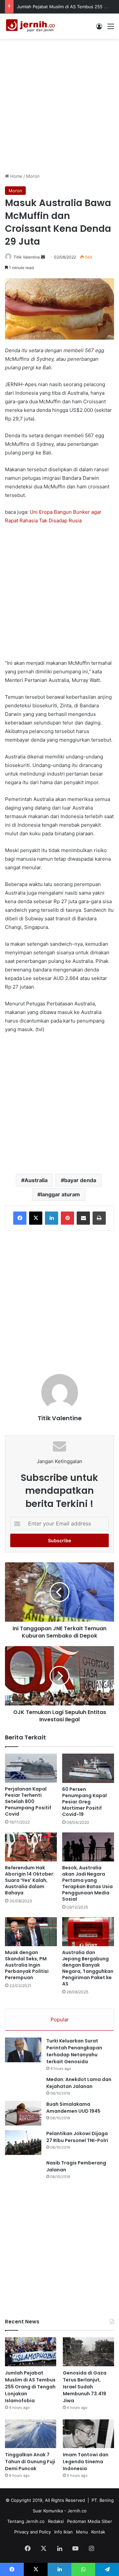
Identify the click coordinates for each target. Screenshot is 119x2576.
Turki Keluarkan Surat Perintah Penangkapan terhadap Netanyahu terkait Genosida (74, 2051)
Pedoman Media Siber (90, 2521)
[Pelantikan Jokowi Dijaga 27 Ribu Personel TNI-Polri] (23, 2143)
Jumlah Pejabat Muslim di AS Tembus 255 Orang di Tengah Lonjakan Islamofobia (30, 2387)
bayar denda (80, 1180)
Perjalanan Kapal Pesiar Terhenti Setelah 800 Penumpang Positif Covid (28, 1801)
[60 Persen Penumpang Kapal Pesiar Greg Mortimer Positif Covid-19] (88, 1768)
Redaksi (56, 2521)
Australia (36, 1180)
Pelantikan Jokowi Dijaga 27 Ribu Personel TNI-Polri (77, 2137)
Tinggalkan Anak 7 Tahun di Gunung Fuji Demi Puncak (30, 2462)
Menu (82, 2532)
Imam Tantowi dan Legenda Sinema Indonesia (86, 2462)
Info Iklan (63, 2532)
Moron (33, 176)
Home (16, 176)
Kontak (98, 2532)
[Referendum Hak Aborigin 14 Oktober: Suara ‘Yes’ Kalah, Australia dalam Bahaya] (31, 1847)
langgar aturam (60, 1194)
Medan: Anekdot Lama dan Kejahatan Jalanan (79, 2083)
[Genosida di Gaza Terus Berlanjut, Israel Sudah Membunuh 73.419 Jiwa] (88, 2352)
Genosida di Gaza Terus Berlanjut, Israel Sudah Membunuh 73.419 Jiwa (85, 2387)
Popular (60, 2020)
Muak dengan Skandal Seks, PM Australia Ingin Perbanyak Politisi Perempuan (27, 1965)
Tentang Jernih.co (26, 2521)
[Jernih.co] (31, 26)
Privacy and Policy (33, 2532)
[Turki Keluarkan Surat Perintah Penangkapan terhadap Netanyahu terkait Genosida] (23, 2050)
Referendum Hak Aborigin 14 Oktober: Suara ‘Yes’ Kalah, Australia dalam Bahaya (30, 1880)
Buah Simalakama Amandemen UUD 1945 (73, 2108)
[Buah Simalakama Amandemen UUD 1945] (23, 2113)
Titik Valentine (27, 257)
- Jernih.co (75, 2511)
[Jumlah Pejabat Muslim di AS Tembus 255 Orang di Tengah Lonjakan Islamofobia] (31, 2352)
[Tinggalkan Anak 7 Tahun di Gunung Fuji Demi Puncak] (31, 2434)
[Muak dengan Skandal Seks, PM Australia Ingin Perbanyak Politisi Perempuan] (31, 1932)
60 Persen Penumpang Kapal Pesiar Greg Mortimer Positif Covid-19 (84, 1802)
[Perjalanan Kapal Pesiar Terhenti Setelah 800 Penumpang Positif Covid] (31, 1768)
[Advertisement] (59, 105)
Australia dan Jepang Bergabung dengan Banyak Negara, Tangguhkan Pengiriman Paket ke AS (88, 1968)
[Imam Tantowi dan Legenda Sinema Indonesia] (88, 2434)
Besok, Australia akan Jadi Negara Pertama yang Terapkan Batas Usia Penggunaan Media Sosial (87, 1883)
